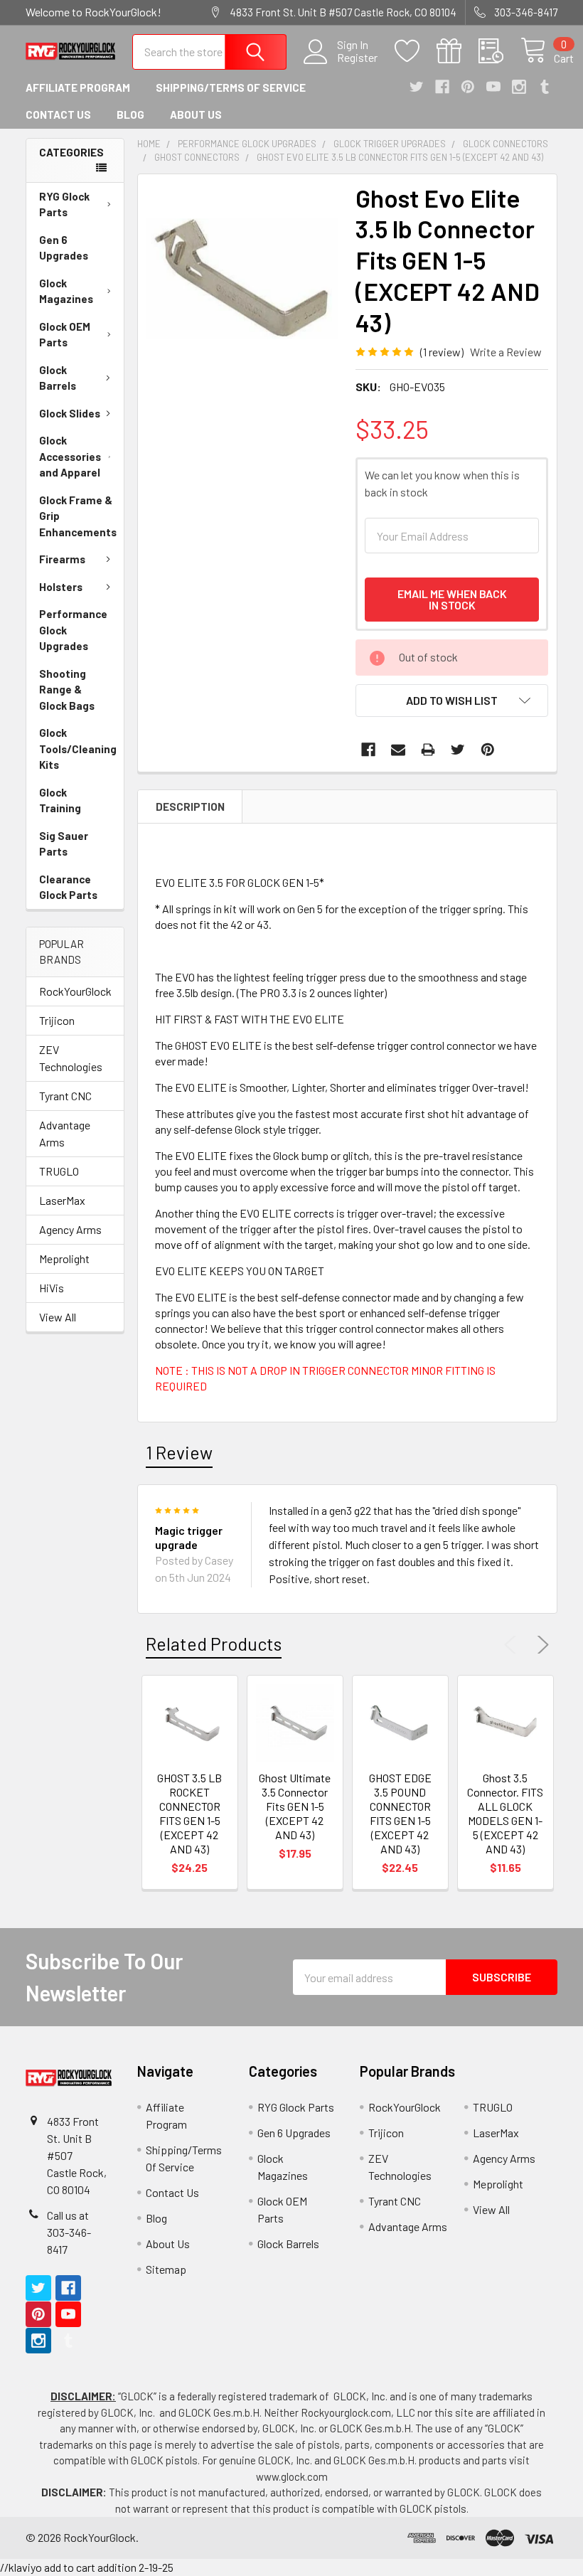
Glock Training (60, 800)
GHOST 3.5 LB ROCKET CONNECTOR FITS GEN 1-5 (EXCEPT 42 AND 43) (189, 1813)
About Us (196, 115)
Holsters (61, 587)
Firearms (62, 559)
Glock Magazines (66, 291)
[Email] (398, 750)
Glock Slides (70, 413)
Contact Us (58, 115)
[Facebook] (442, 87)
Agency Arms (70, 1229)
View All (58, 1317)
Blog (130, 115)
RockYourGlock (75, 991)
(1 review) (442, 352)
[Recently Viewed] (499, 51)
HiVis (52, 1288)
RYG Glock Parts (64, 204)
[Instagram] (519, 87)
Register (357, 58)
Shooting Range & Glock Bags (67, 690)
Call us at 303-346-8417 (69, 2232)
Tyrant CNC (65, 1096)
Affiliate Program (78, 87)
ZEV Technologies (71, 1058)
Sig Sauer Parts (64, 844)
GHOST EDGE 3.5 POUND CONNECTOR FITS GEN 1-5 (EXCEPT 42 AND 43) (400, 1813)
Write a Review (506, 352)
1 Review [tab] (179, 1452)
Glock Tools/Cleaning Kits (78, 749)
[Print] (428, 750)
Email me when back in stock (452, 599)
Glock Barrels (58, 378)
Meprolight (64, 1258)
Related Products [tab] (214, 1644)
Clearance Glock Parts (68, 887)
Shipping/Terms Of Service (231, 87)
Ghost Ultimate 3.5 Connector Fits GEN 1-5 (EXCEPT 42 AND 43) (295, 1806)
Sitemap (166, 2269)
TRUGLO (59, 1171)
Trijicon (57, 1020)
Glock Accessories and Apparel (70, 456)
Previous (513, 1645)
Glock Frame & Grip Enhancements (78, 516)
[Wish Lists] (416, 51)
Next (540, 1645)
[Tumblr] (545, 87)
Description (190, 807)
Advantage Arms (65, 1133)
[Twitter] (417, 87)
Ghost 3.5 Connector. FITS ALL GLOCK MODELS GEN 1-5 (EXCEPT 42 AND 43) (505, 1813)
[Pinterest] (468, 87)
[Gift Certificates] (458, 51)
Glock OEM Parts (65, 335)
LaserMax (62, 1200)
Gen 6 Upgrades (64, 248)
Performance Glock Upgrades (73, 630)
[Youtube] (493, 87)
